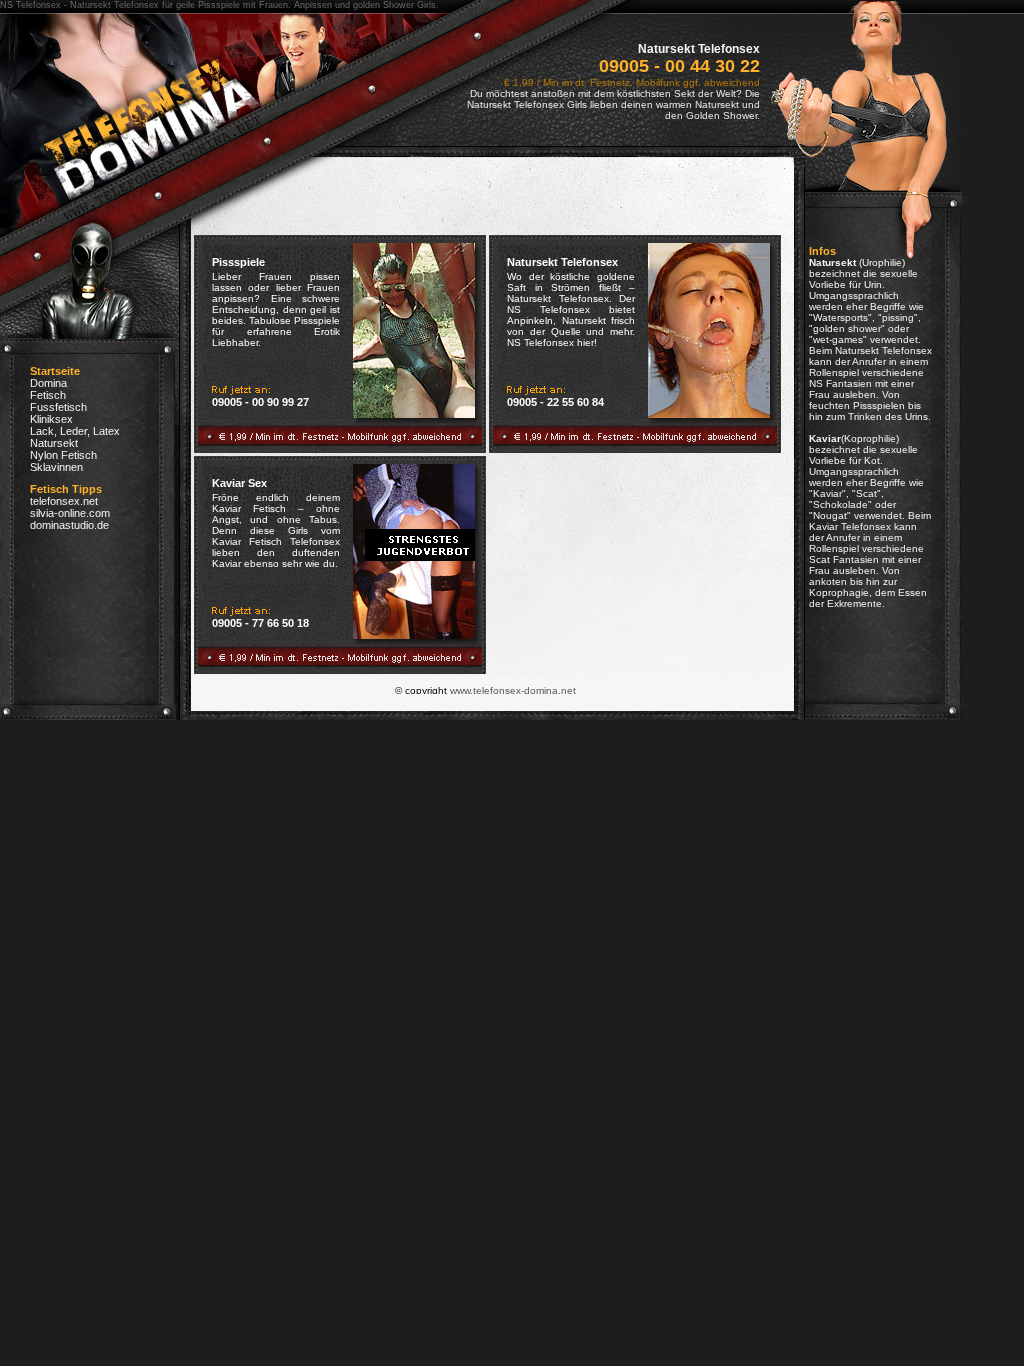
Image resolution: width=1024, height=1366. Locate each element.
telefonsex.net (64, 501)
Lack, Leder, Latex (75, 431)
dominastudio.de (69, 525)
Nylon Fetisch (63, 455)
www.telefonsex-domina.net (513, 690)
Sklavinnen (56, 467)
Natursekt (54, 443)
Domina (48, 383)
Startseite (55, 371)
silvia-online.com (70, 513)
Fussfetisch (58, 407)
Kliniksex (51, 419)
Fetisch (48, 395)
